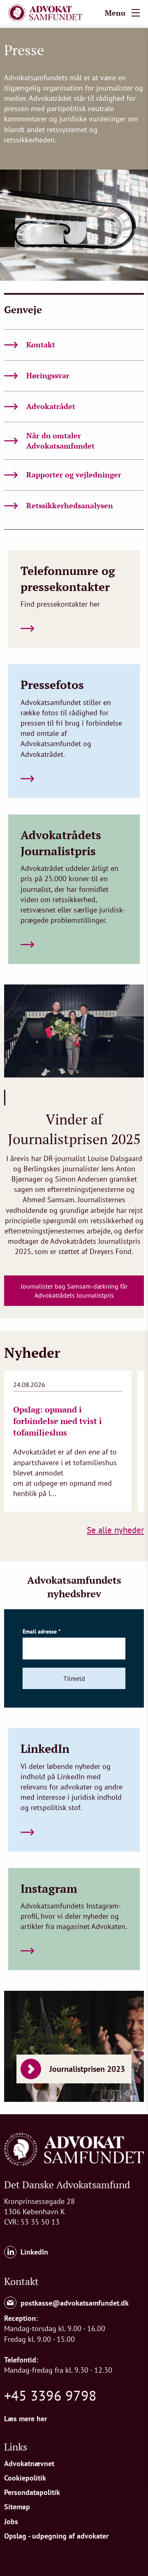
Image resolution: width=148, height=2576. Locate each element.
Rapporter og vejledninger (74, 475)
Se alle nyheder (115, 1530)
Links (16, 2447)
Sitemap (17, 2507)
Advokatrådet (51, 406)
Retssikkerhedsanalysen (70, 505)
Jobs (11, 2521)
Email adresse (42, 1631)
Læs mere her (25, 2419)
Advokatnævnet (29, 2463)
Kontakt (41, 344)
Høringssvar (48, 375)
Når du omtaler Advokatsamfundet (60, 441)
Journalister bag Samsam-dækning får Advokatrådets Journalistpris (74, 1291)
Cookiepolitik (25, 2478)
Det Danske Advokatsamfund (67, 2185)
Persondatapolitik (32, 2492)
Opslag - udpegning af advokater (56, 2536)
